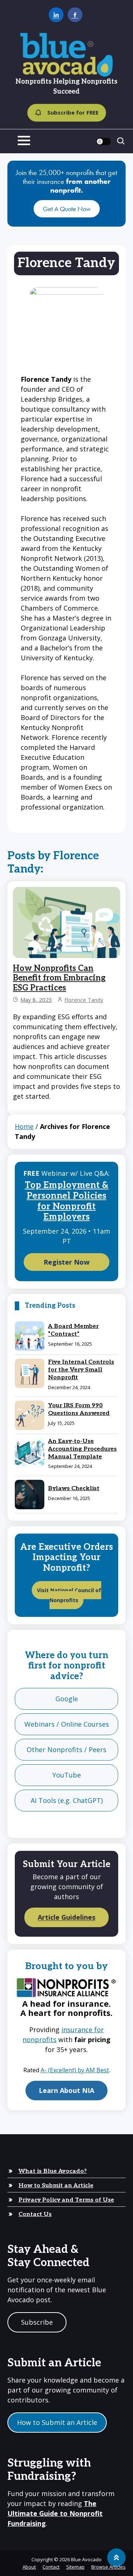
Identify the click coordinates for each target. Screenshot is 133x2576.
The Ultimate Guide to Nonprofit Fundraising (55, 2513)
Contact (51, 2567)
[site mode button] (103, 141)
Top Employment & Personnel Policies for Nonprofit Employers (67, 1201)
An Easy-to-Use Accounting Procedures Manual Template (82, 1449)
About (29, 2567)
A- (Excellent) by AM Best (75, 2070)
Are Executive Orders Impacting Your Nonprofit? (66, 1558)
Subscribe (37, 2322)
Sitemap (75, 2567)
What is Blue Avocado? (53, 2171)
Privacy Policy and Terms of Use (66, 2200)
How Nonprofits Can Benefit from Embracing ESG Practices (59, 978)
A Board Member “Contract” (73, 1330)
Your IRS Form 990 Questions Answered (79, 1409)
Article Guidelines (66, 1918)
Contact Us (35, 2214)
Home (24, 1126)
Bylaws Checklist (74, 1488)
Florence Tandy (84, 1000)
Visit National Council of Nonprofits (69, 1595)
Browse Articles (108, 2567)
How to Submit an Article (56, 2186)
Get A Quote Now (67, 209)
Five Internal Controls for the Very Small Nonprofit (81, 1370)
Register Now (66, 1262)
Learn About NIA (66, 2090)
